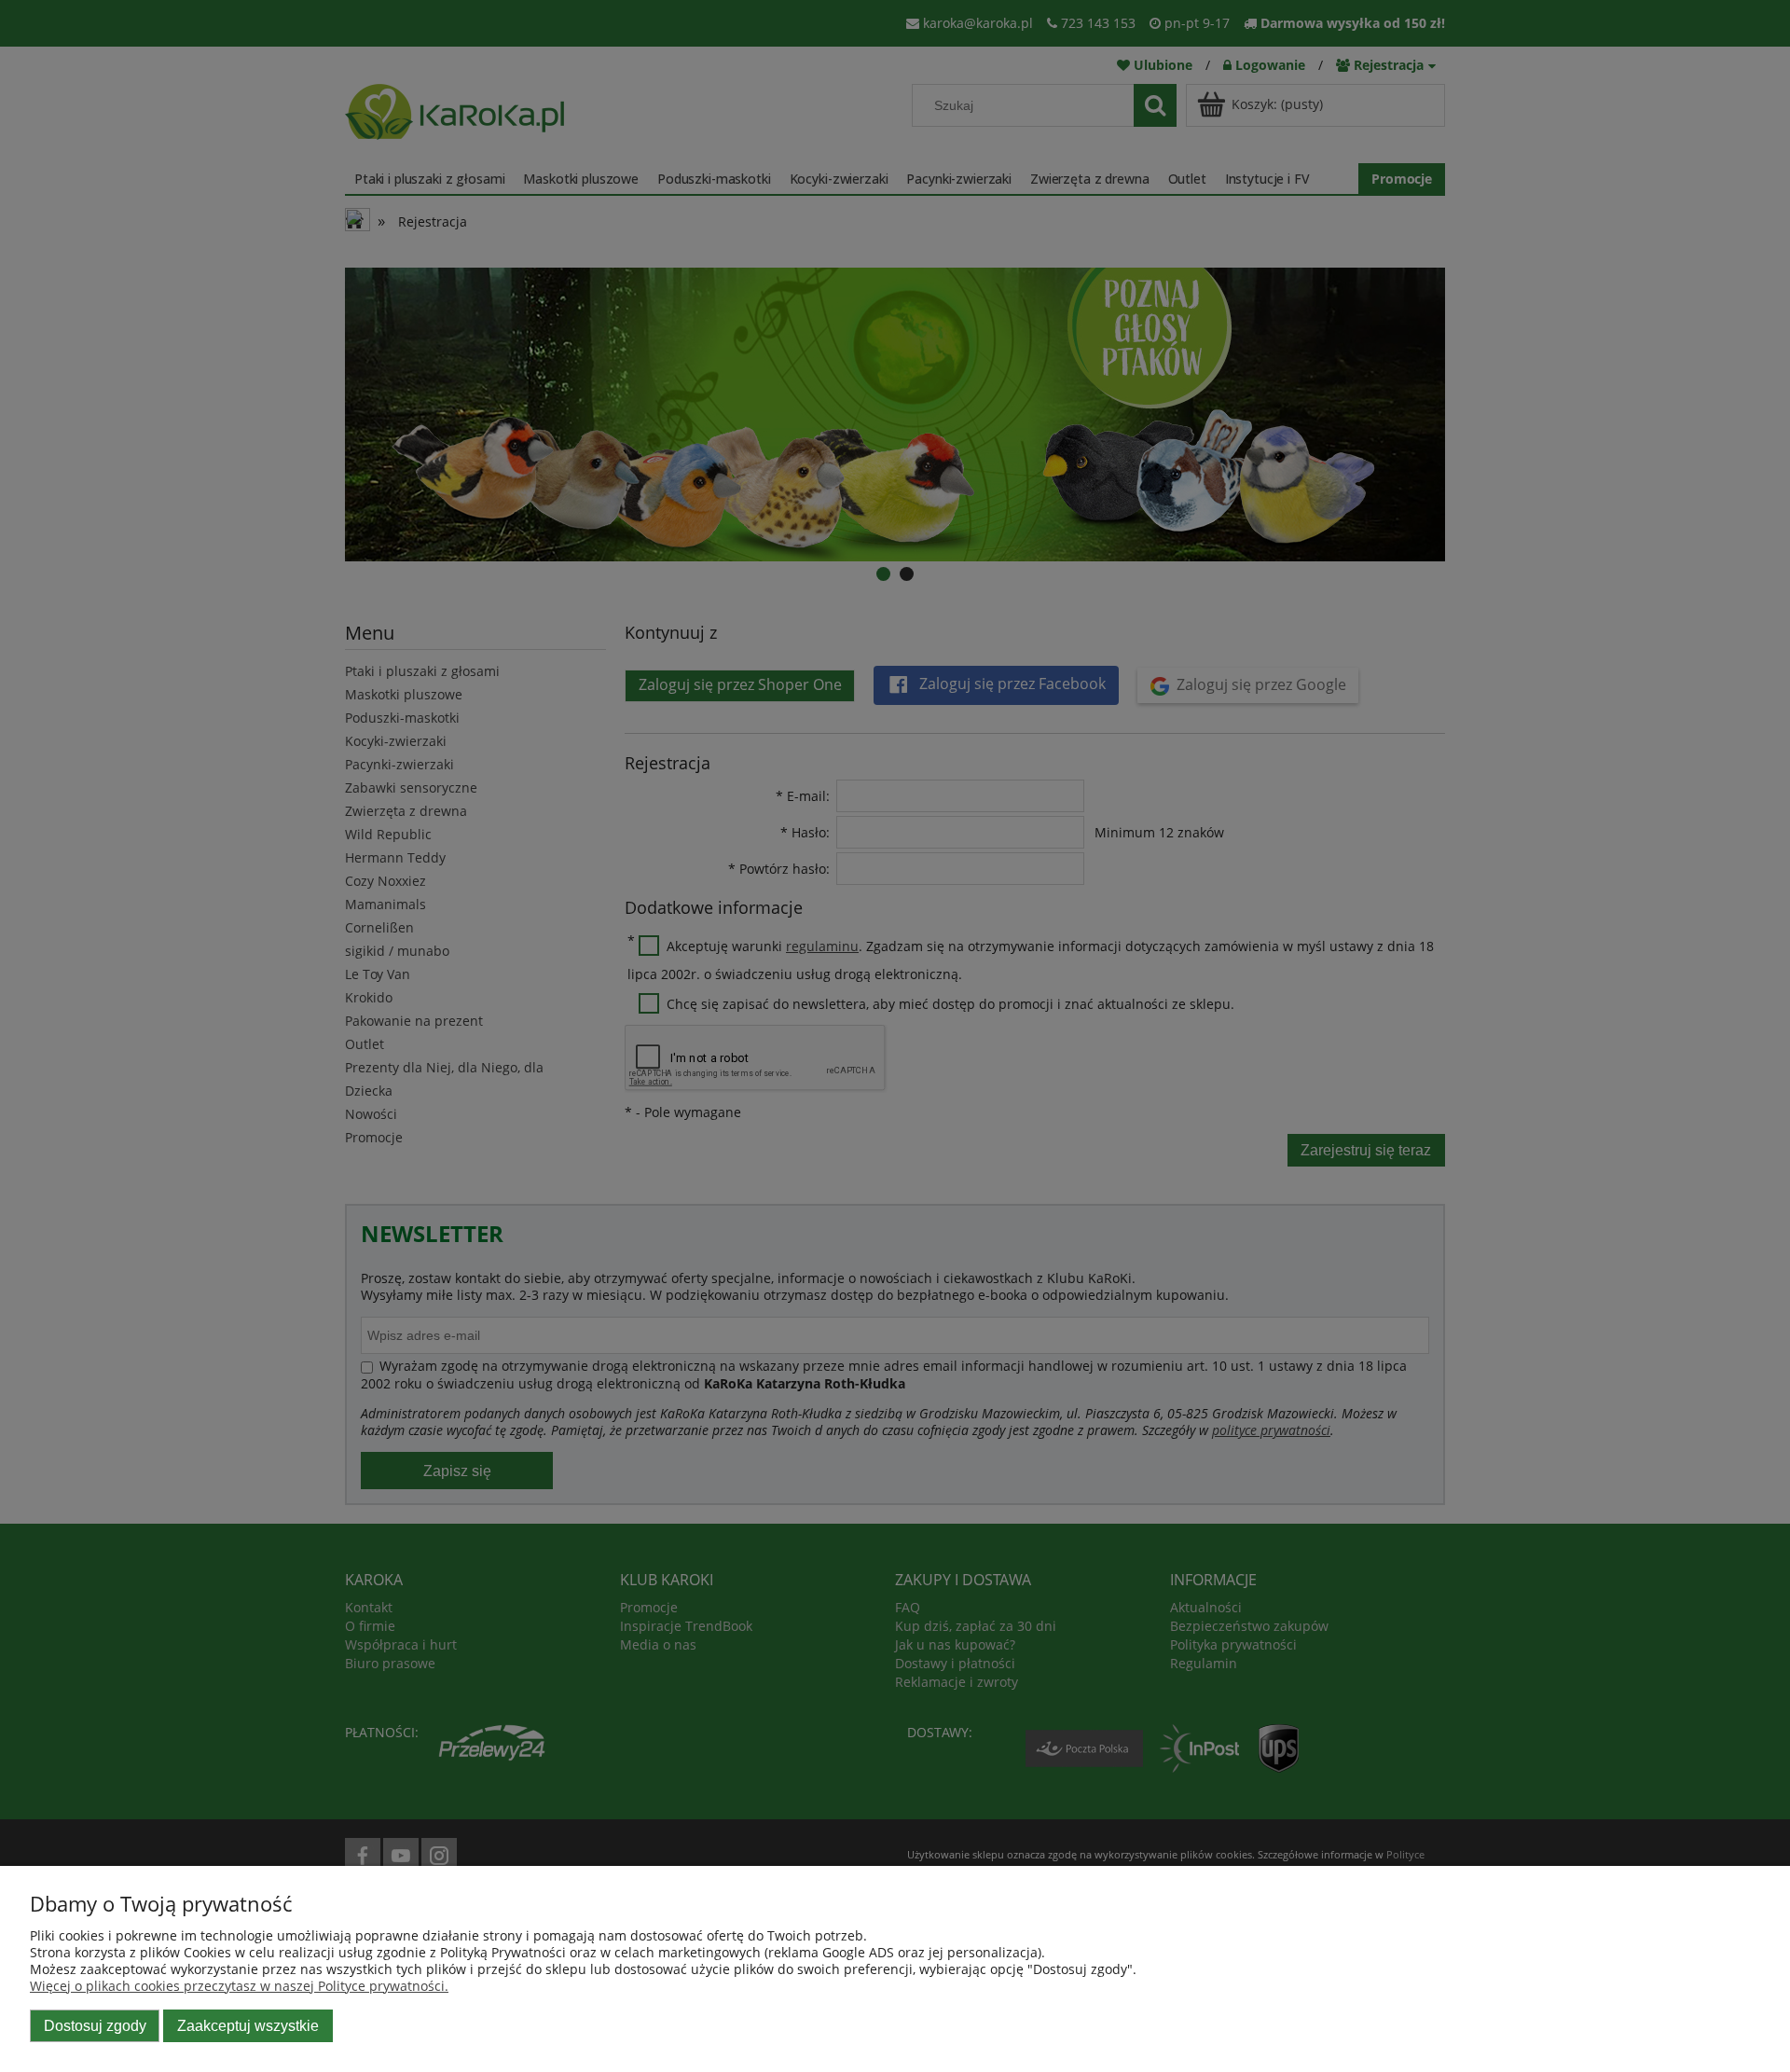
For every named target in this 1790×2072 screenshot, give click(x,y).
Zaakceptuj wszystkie (248, 2025)
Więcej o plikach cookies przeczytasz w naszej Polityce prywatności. (239, 1986)
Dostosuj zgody (95, 2025)
